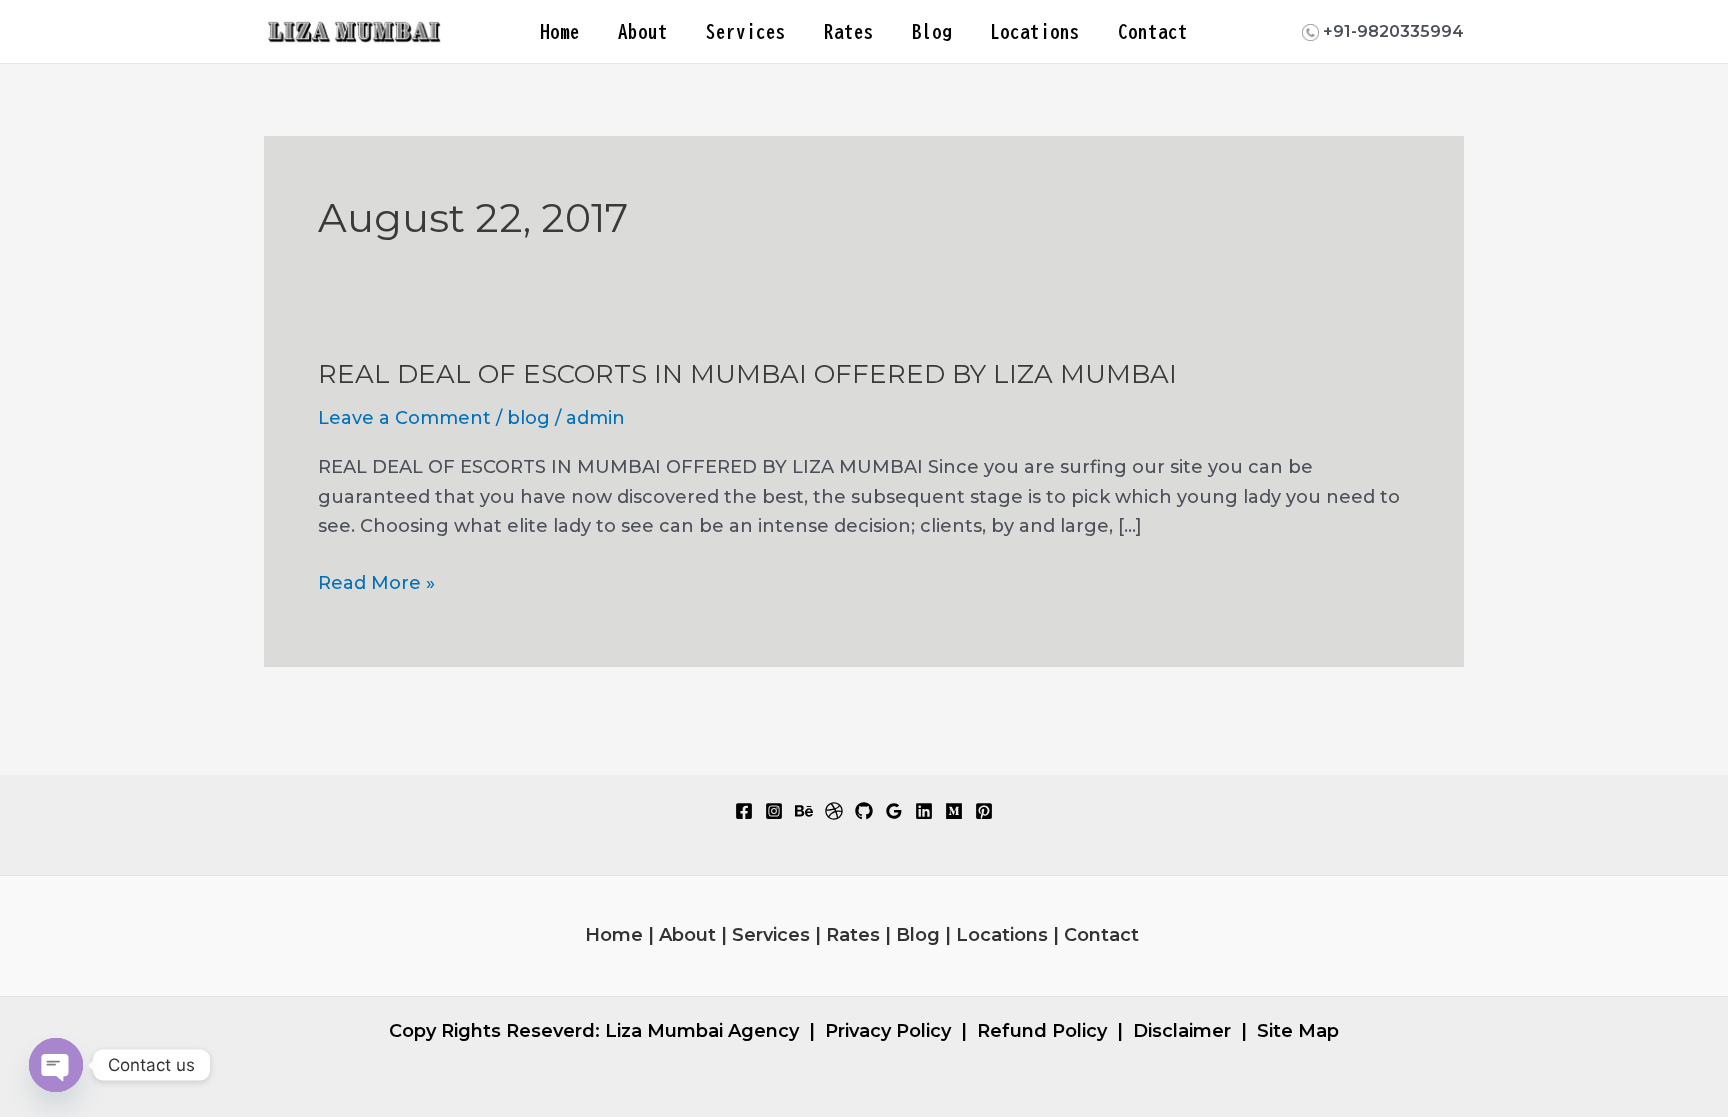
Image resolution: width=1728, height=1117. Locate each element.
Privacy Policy (888, 1031)
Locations (1035, 31)
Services (746, 31)
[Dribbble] (834, 811)
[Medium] (954, 811)
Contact (1153, 31)
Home (560, 31)
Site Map (1298, 1031)
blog (528, 418)
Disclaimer (1182, 1031)
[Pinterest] (984, 811)
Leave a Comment (404, 418)
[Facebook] (744, 811)
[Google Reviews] (894, 811)
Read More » (376, 585)
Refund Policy (1042, 1031)
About (643, 31)
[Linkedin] (924, 811)
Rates (849, 31)
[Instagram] (774, 811)
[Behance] (804, 811)
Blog (932, 31)
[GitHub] (864, 811)
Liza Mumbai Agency (702, 1031)
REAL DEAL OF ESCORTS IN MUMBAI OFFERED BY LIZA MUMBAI (747, 374)
